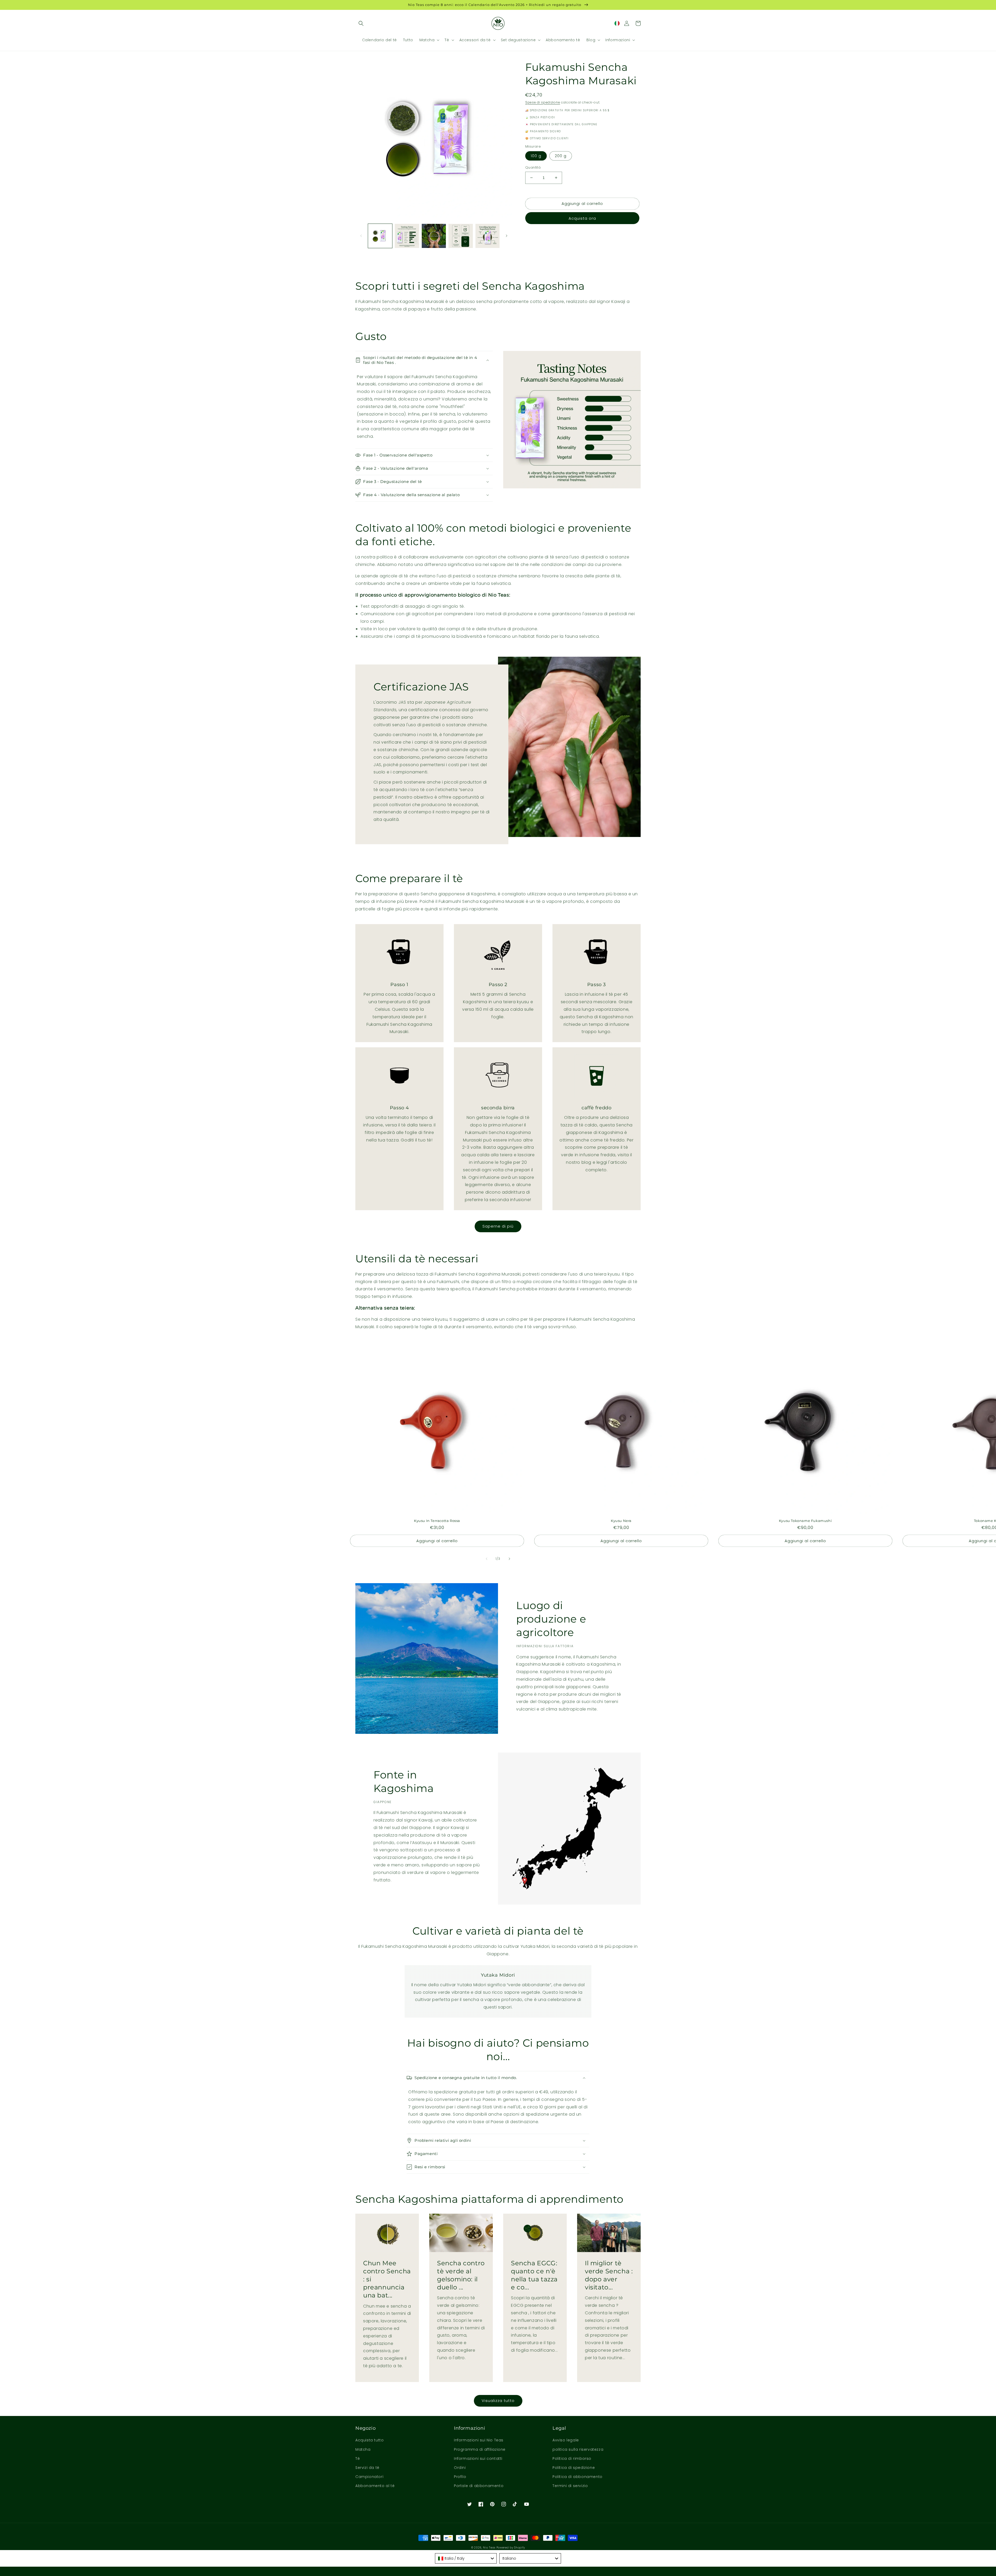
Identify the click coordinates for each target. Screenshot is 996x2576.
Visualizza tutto (498, 2401)
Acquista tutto (369, 2440)
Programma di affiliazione (480, 2449)
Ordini (460, 2468)
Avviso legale (566, 2440)
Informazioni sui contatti (478, 2459)
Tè (358, 2459)
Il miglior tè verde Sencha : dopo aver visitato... (609, 2275)
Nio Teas (489, 2548)
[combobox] (466, 2558)
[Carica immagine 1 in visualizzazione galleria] (380, 236)
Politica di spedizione (574, 2468)
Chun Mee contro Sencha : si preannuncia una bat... (387, 2279)
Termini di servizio (570, 2486)
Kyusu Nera (621, 1521)
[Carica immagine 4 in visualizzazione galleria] (461, 236)
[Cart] (638, 23)
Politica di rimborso (572, 2459)
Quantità (533, 167)
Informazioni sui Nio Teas (479, 2440)
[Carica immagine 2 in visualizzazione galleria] (407, 236)
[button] (361, 23)
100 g (536, 156)
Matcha (363, 2449)
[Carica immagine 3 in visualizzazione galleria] (434, 236)
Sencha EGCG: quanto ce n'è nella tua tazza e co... (534, 2275)
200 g (561, 156)
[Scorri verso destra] (507, 236)
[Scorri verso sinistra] (361, 236)
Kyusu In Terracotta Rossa (437, 1521)
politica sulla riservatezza (578, 2449)
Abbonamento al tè (375, 2486)
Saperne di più (498, 1226)
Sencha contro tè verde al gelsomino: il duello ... (461, 2275)
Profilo (460, 2477)
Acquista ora (582, 218)
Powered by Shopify (511, 2548)
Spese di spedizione (543, 102)
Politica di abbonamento (577, 2477)
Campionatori (369, 2477)
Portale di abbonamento (479, 2486)
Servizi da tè (367, 2468)
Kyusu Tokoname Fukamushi (805, 1521)
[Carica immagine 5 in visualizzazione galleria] (487, 236)
